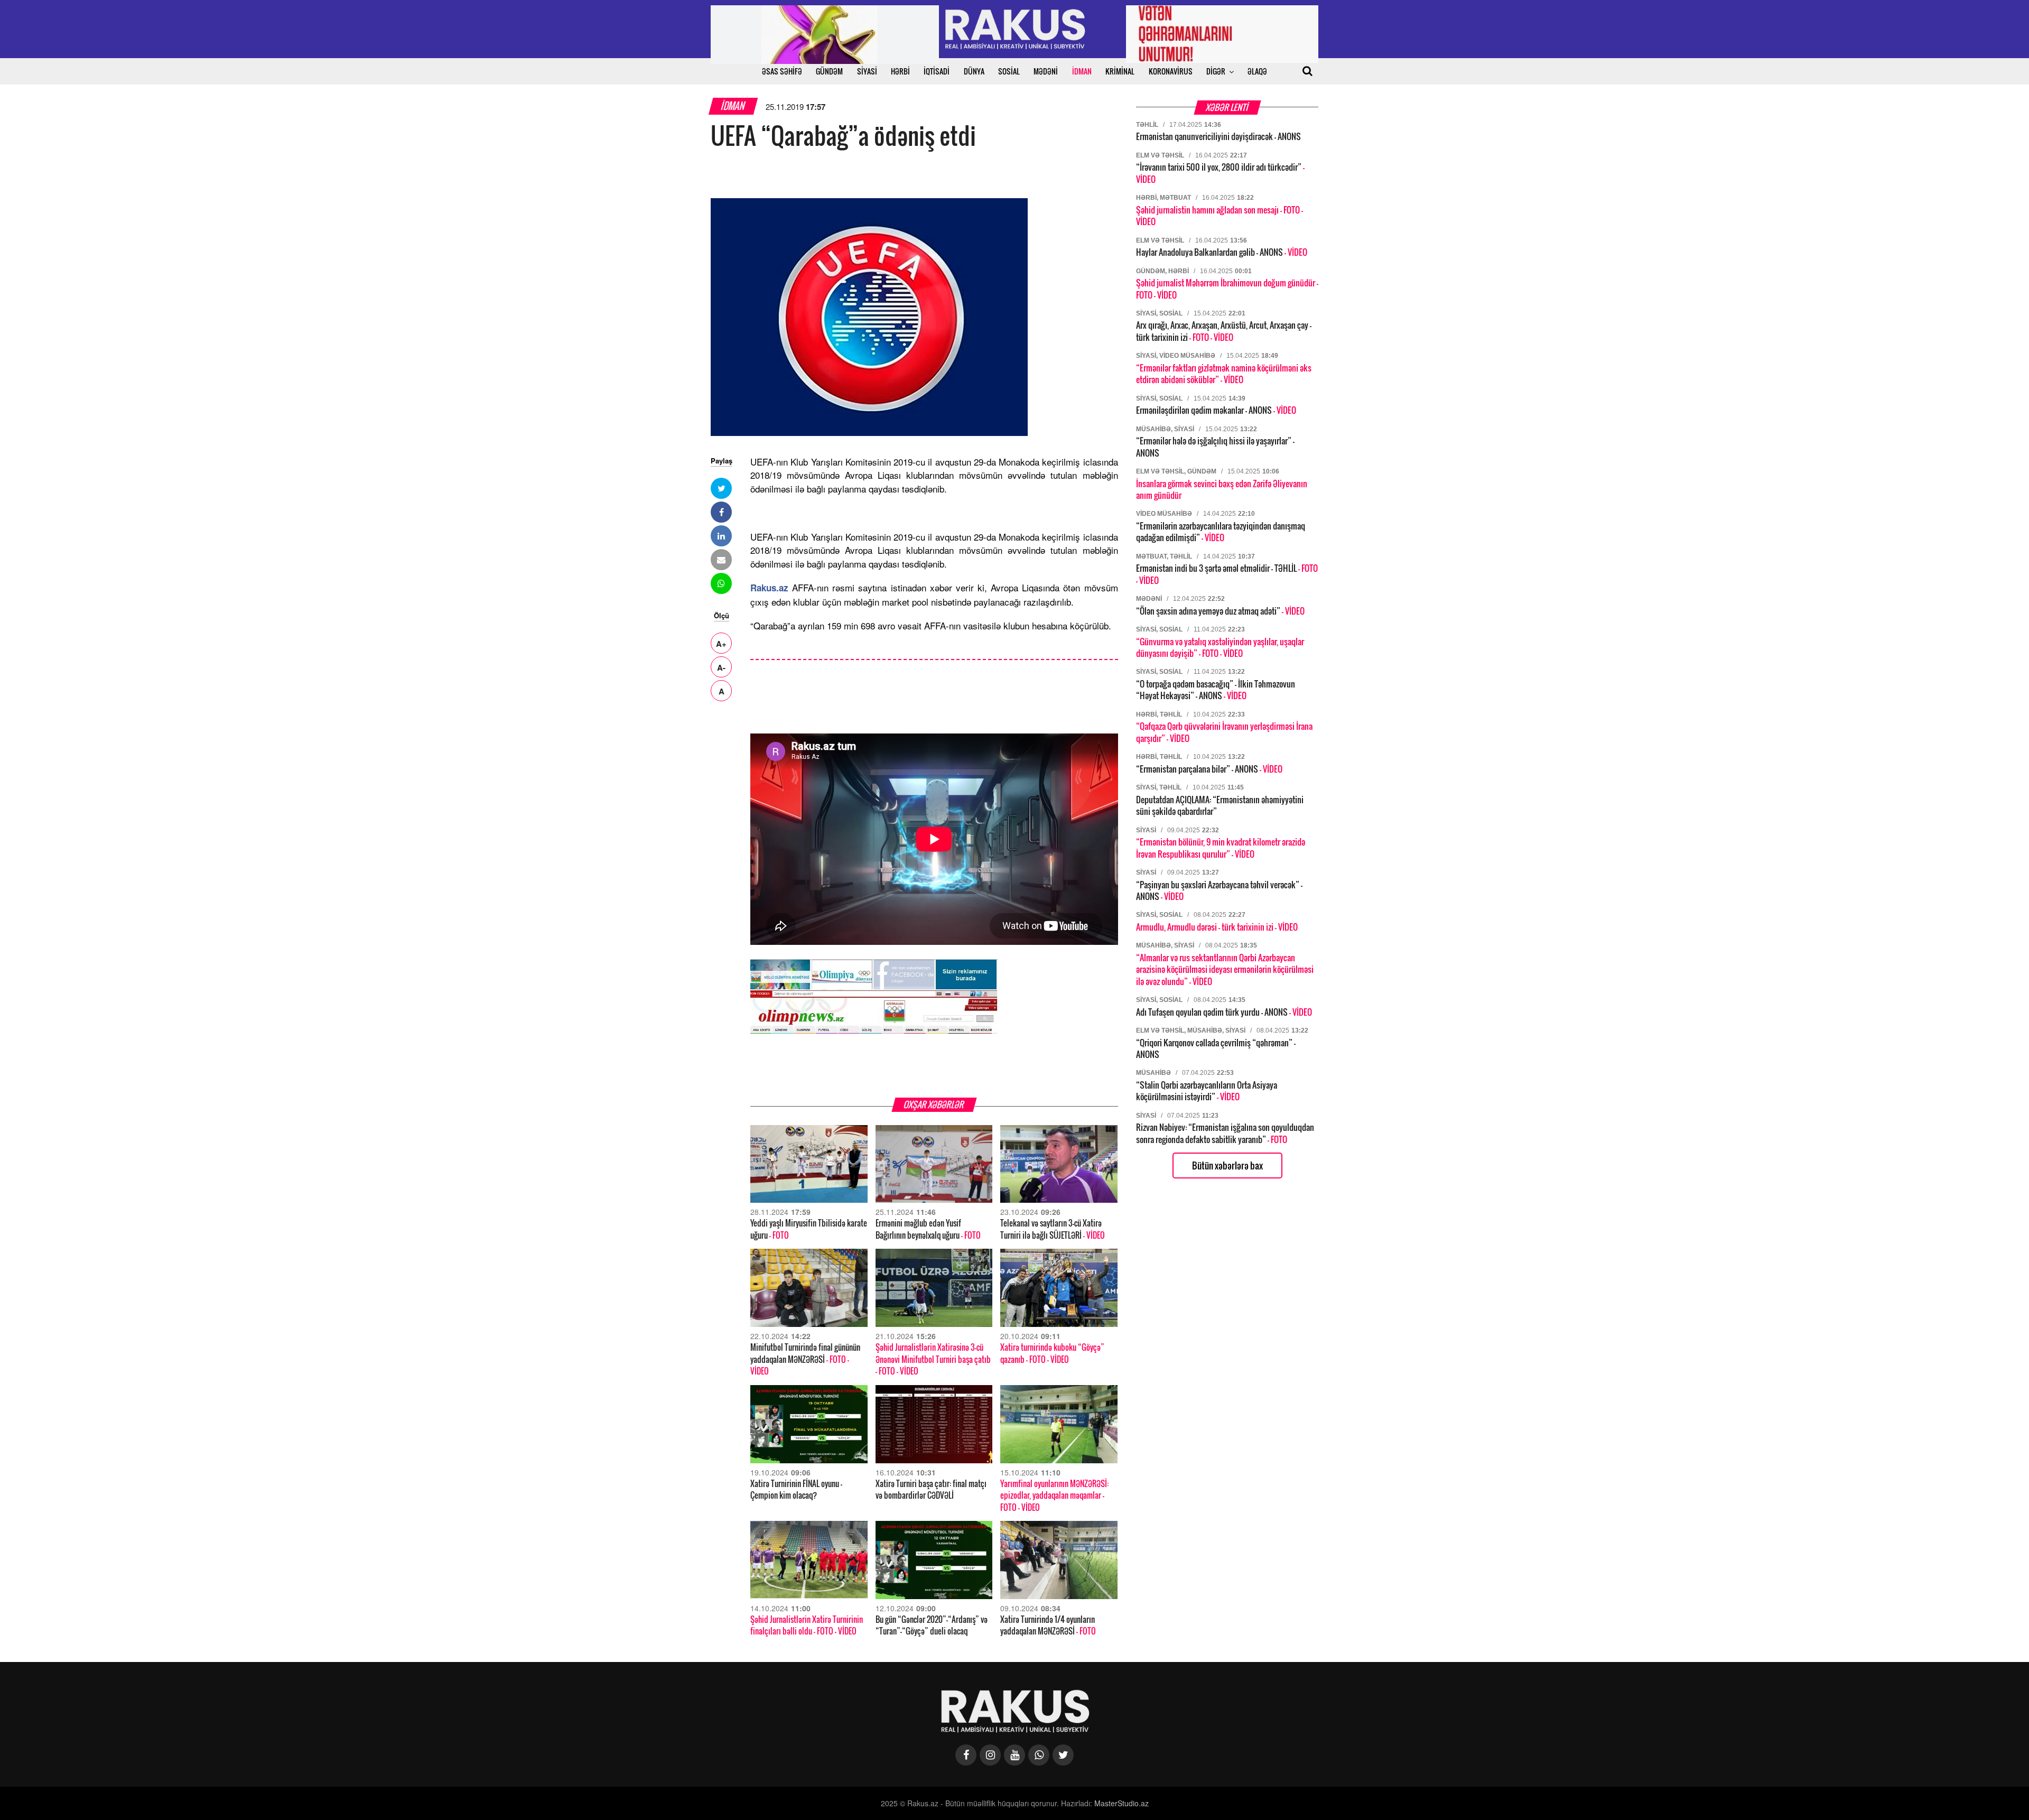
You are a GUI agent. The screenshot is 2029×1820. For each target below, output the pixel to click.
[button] (721, 488)
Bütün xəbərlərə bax (1227, 1166)
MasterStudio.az (1121, 1803)
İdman (733, 106)
